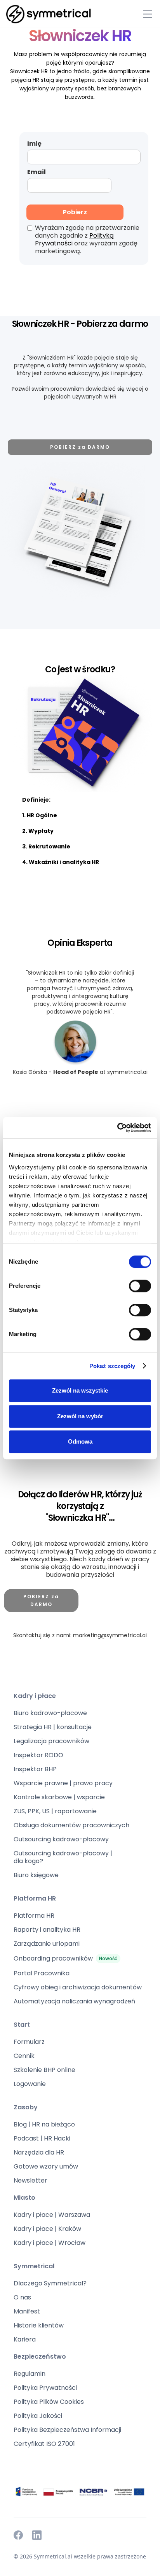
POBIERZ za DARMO (80, 447)
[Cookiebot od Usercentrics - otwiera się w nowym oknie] (117, 1128)
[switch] (140, 1286)
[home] (49, 14)
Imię (34, 144)
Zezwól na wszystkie (80, 1390)
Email (37, 172)
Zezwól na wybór (80, 1416)
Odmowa (80, 1441)
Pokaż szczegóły (112, 1366)
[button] (146, 14)
